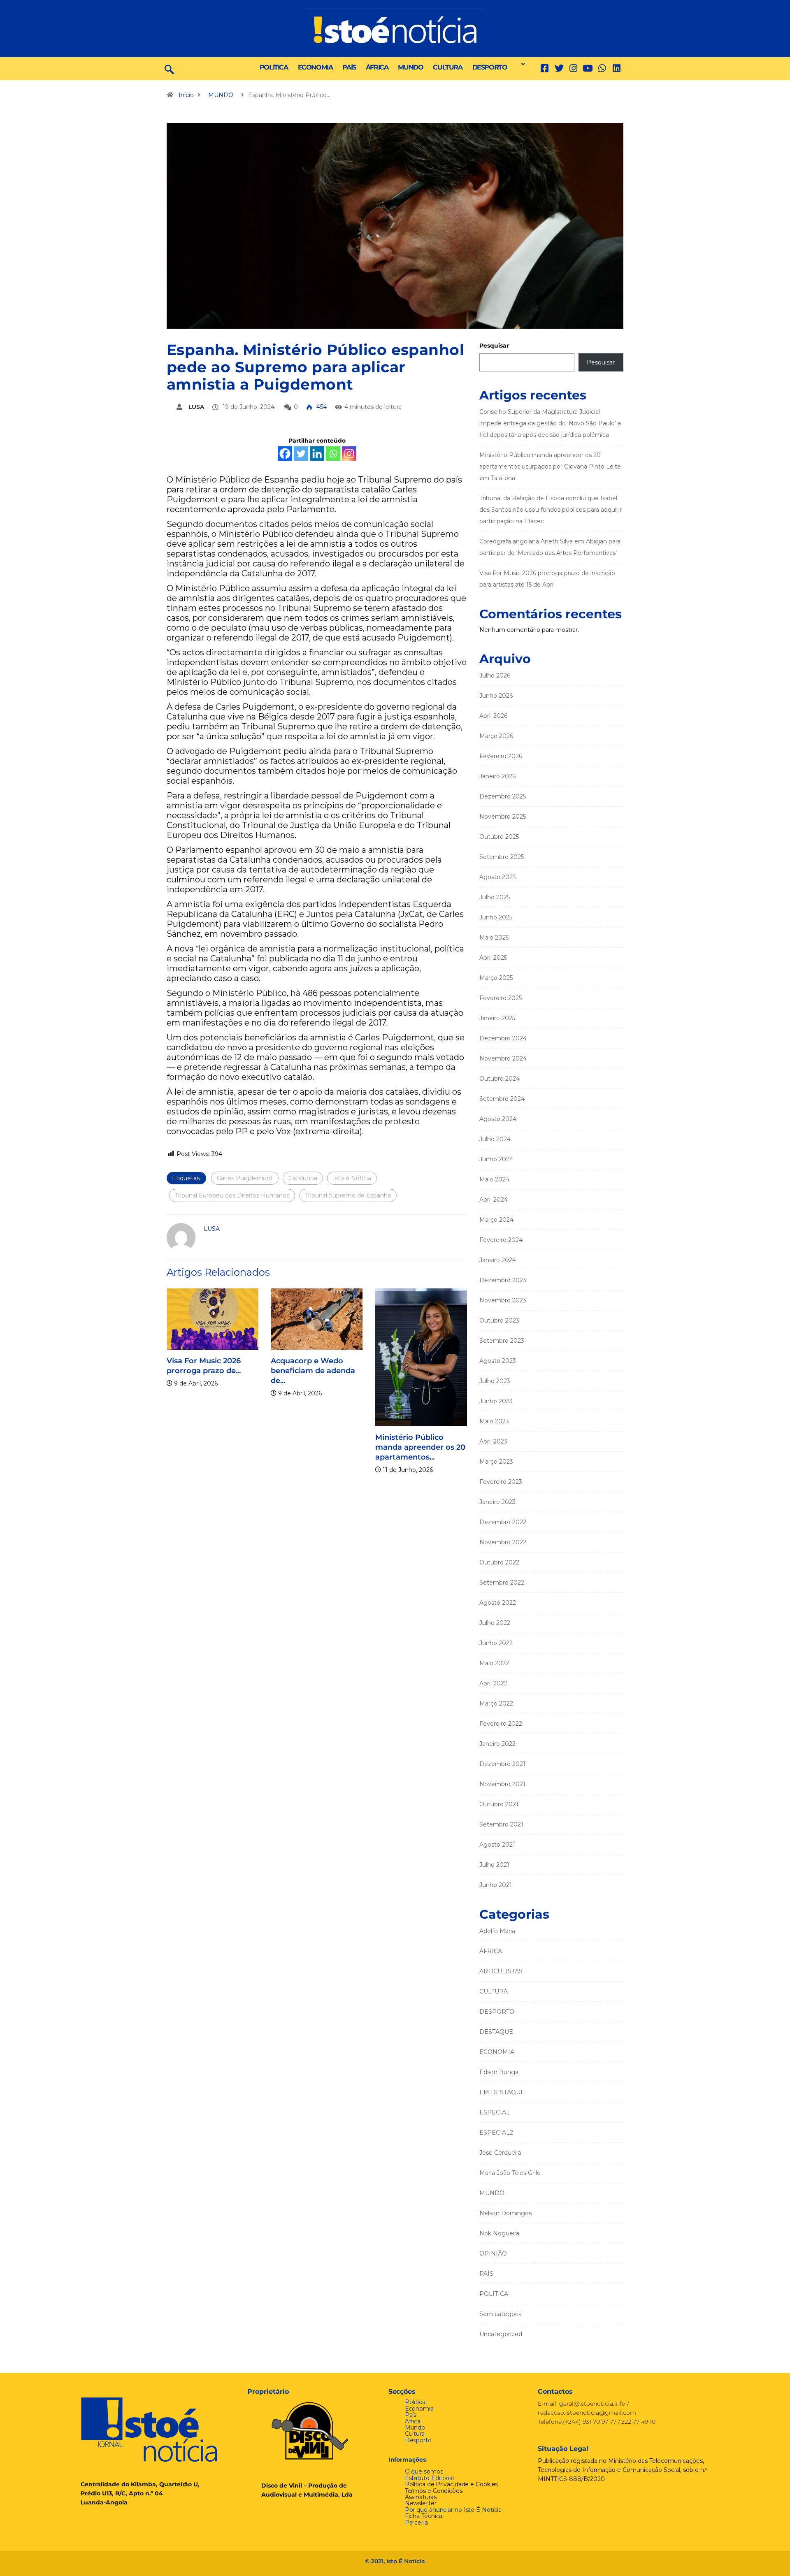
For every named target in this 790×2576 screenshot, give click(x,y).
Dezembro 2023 (503, 1280)
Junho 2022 (496, 1643)
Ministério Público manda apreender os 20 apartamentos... (417, 1447)
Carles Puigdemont (245, 1178)
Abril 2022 (493, 1683)
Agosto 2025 (497, 877)
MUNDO (410, 67)
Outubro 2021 (499, 1804)
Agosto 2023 (498, 1361)
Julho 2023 (495, 1381)
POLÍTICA (274, 67)
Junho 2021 (496, 1885)
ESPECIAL (495, 2112)
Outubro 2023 (499, 1320)
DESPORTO (490, 67)
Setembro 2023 (502, 1341)
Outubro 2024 (500, 1079)
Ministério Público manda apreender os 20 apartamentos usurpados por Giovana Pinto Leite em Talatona (550, 466)
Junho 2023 (496, 1401)
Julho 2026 (495, 675)
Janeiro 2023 (497, 1502)
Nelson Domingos (505, 2213)
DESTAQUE (496, 2032)
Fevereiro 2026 (501, 756)
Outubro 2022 (499, 1562)
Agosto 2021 (497, 1845)
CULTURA (447, 67)
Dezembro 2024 (503, 1038)
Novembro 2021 (502, 1784)
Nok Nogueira (499, 2233)
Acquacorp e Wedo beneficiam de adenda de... (310, 1371)
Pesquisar (494, 346)
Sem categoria (501, 2314)
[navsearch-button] (169, 69)
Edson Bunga (499, 2072)
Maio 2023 (494, 1421)
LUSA (196, 407)
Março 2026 (496, 736)
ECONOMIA (315, 67)
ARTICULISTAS (501, 1971)
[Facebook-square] (545, 68)
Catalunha (303, 1178)
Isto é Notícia (352, 1178)
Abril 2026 (493, 716)
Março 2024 (496, 1220)
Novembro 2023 (503, 1300)
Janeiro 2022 (497, 1744)
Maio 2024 (494, 1179)
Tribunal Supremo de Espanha (348, 1195)
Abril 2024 (494, 1200)
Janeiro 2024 (498, 1260)
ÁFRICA (377, 67)
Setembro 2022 (502, 1583)
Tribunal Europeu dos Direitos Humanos (232, 1195)
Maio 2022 (494, 1663)
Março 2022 (496, 1703)
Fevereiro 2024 (501, 1240)
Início (186, 95)
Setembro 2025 (502, 857)
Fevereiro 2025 (501, 998)
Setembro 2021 (501, 1824)
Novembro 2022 (503, 1542)
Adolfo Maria (497, 1931)
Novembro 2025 (503, 817)
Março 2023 (496, 1462)
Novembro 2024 (503, 1058)
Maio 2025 (494, 938)
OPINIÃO (493, 2253)
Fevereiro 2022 (501, 1724)
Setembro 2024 (502, 1099)
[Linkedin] (617, 68)
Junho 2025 (496, 917)
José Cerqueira (500, 2153)
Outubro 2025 (499, 837)
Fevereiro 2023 (501, 1482)
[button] (521, 64)
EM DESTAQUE (502, 2092)
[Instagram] (349, 454)
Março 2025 (496, 978)
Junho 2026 (496, 696)
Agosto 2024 (498, 1119)
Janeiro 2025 (497, 1018)
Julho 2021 (494, 1865)
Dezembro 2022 (503, 1522)
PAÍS (349, 67)
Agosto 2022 (498, 1603)
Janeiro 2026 (497, 776)
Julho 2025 (495, 897)
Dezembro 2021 (502, 1764)
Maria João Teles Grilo (510, 2173)
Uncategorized (501, 2334)
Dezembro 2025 (503, 796)
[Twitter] (559, 68)
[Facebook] (285, 454)
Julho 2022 (495, 1623)
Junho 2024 (496, 1159)
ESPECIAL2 (496, 2133)
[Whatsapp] (333, 454)
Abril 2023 (493, 1441)
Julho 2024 (495, 1139)
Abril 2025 (493, 958)
